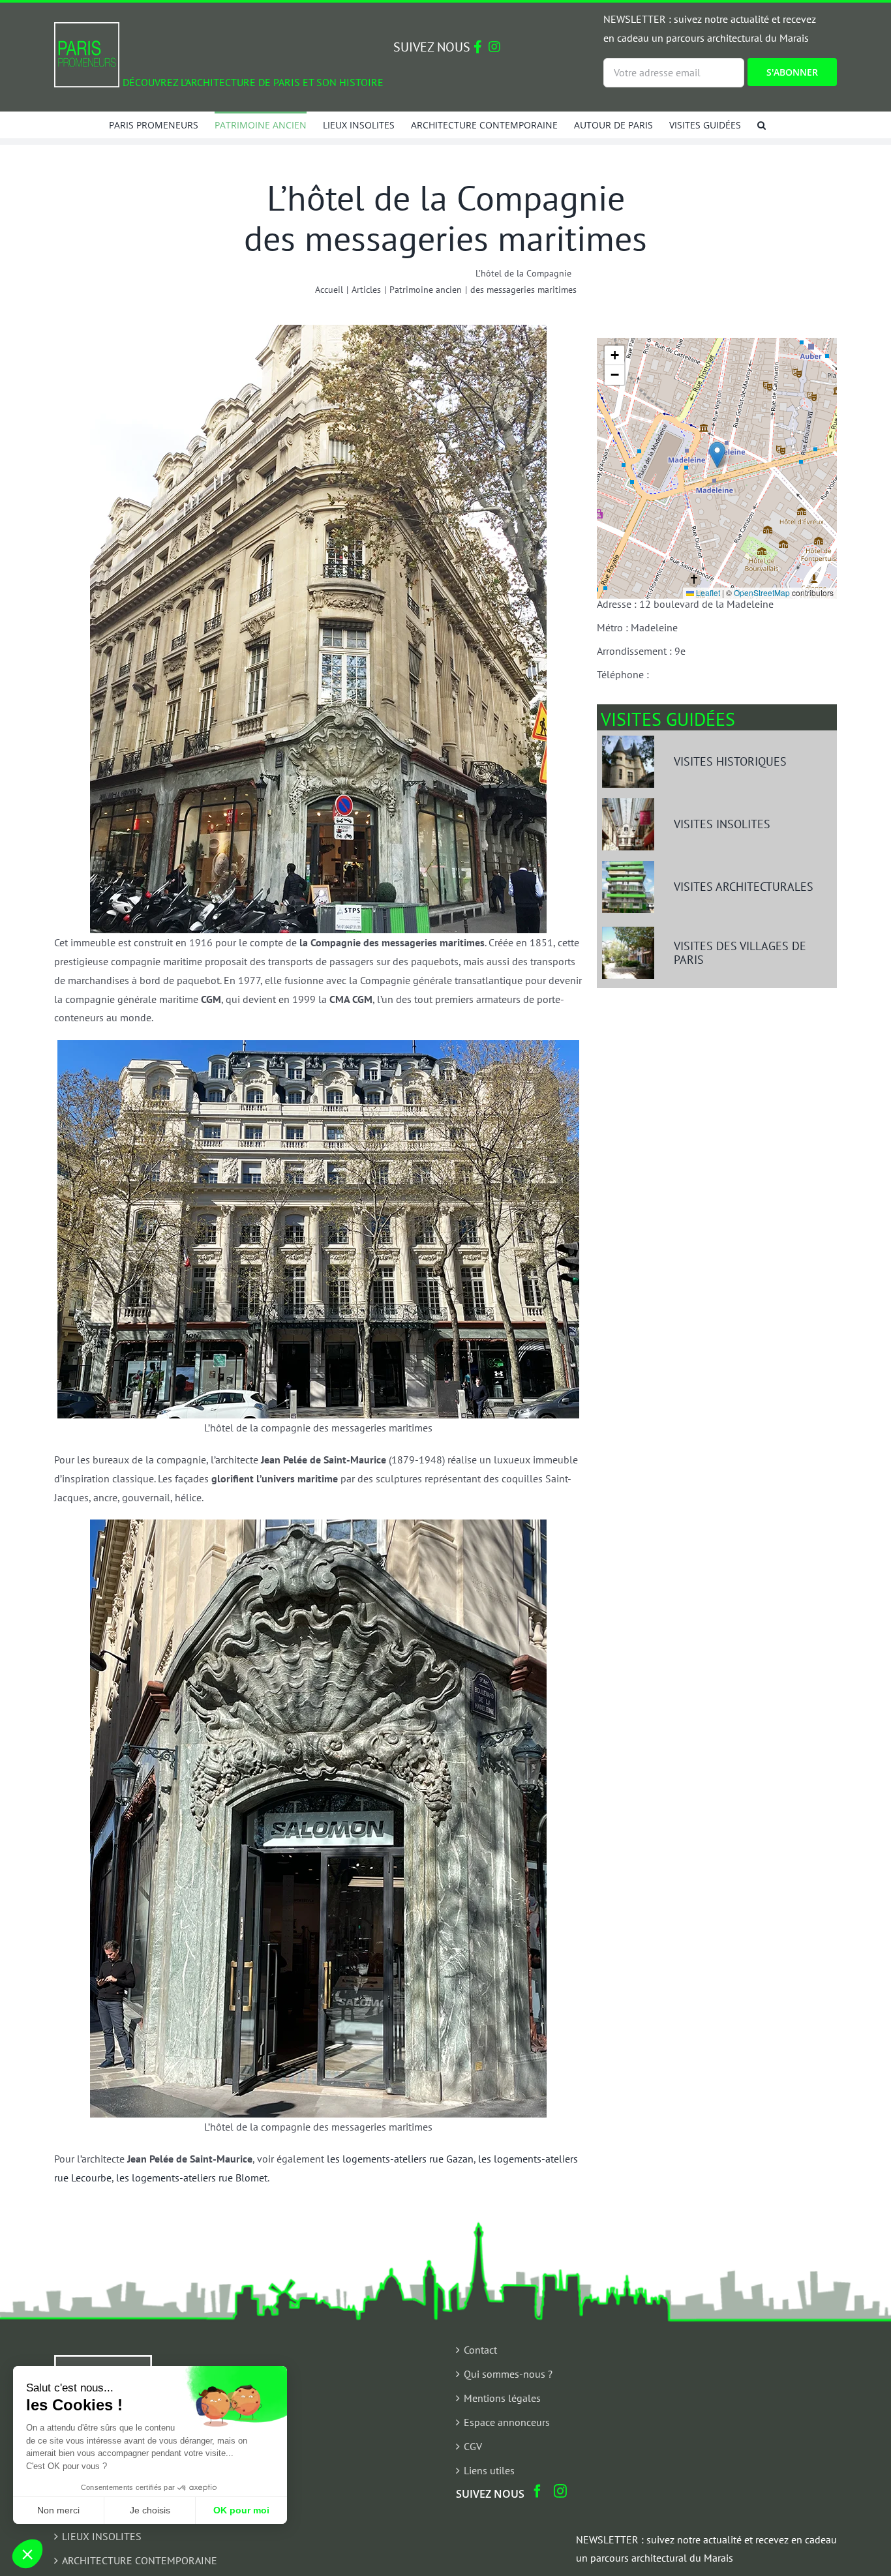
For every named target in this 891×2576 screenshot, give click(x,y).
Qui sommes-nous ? (508, 2374)
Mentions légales (502, 2398)
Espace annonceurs (507, 2422)
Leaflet (707, 592)
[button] (762, 125)
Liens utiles (489, 2470)
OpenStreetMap (762, 592)
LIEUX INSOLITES (102, 2536)
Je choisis (150, 2510)
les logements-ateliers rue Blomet (192, 2178)
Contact (480, 2350)
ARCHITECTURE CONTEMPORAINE (140, 2560)
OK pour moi (241, 2510)
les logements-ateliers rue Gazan (400, 2159)
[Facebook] (537, 2491)
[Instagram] (560, 2491)
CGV (473, 2446)
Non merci (58, 2510)
